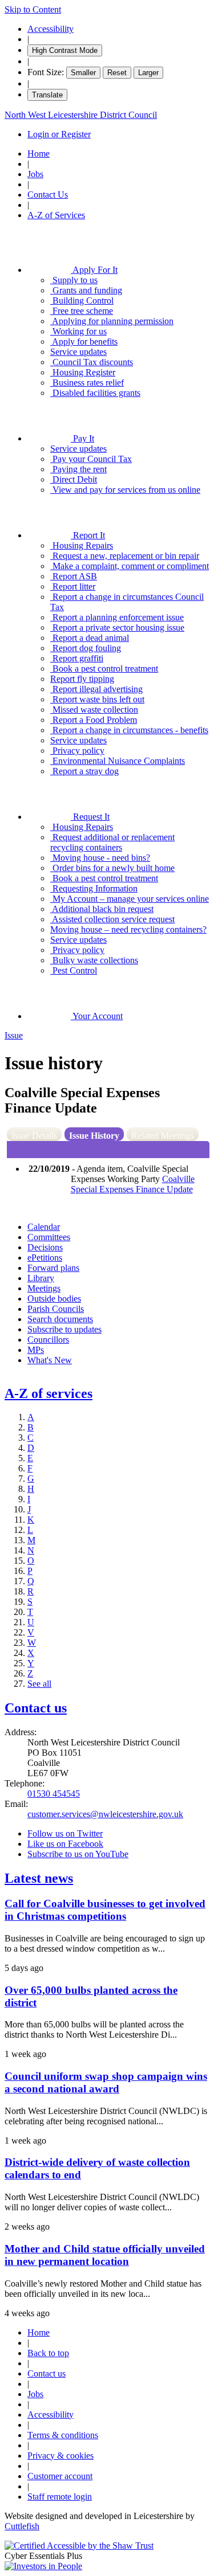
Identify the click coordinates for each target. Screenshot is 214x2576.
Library (41, 1278)
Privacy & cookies (60, 2456)
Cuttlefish (22, 2526)
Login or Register (59, 134)
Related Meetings (163, 1136)
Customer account (60, 2476)
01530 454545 (54, 1794)
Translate (47, 95)
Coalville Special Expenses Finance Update (133, 1184)
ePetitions (45, 1258)
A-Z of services (49, 1393)
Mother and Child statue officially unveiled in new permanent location (105, 2255)
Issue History (94, 1136)
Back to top (48, 2353)
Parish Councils (56, 1309)
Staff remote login (60, 2497)
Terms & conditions (63, 2435)
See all (39, 1684)
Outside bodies (54, 1299)
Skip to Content (33, 9)
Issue (14, 1035)
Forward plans (53, 1268)
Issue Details (34, 1136)
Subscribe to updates (64, 1329)
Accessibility (51, 29)
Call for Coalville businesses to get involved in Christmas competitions (105, 1910)
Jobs (35, 174)
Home (39, 154)
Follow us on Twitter (65, 1833)
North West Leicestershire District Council (81, 115)
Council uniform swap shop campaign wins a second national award (106, 2082)
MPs (36, 1350)
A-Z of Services (56, 215)
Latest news (39, 1878)
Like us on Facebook (65, 1844)
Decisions (45, 1247)
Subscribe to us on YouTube (78, 1854)
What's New (50, 1360)
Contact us (36, 1708)
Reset (117, 73)
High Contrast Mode (65, 50)
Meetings (44, 1288)
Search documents (60, 1319)
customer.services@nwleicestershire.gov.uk (105, 1814)
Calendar (44, 1227)
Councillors (48, 1340)
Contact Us (48, 195)
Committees (49, 1237)
